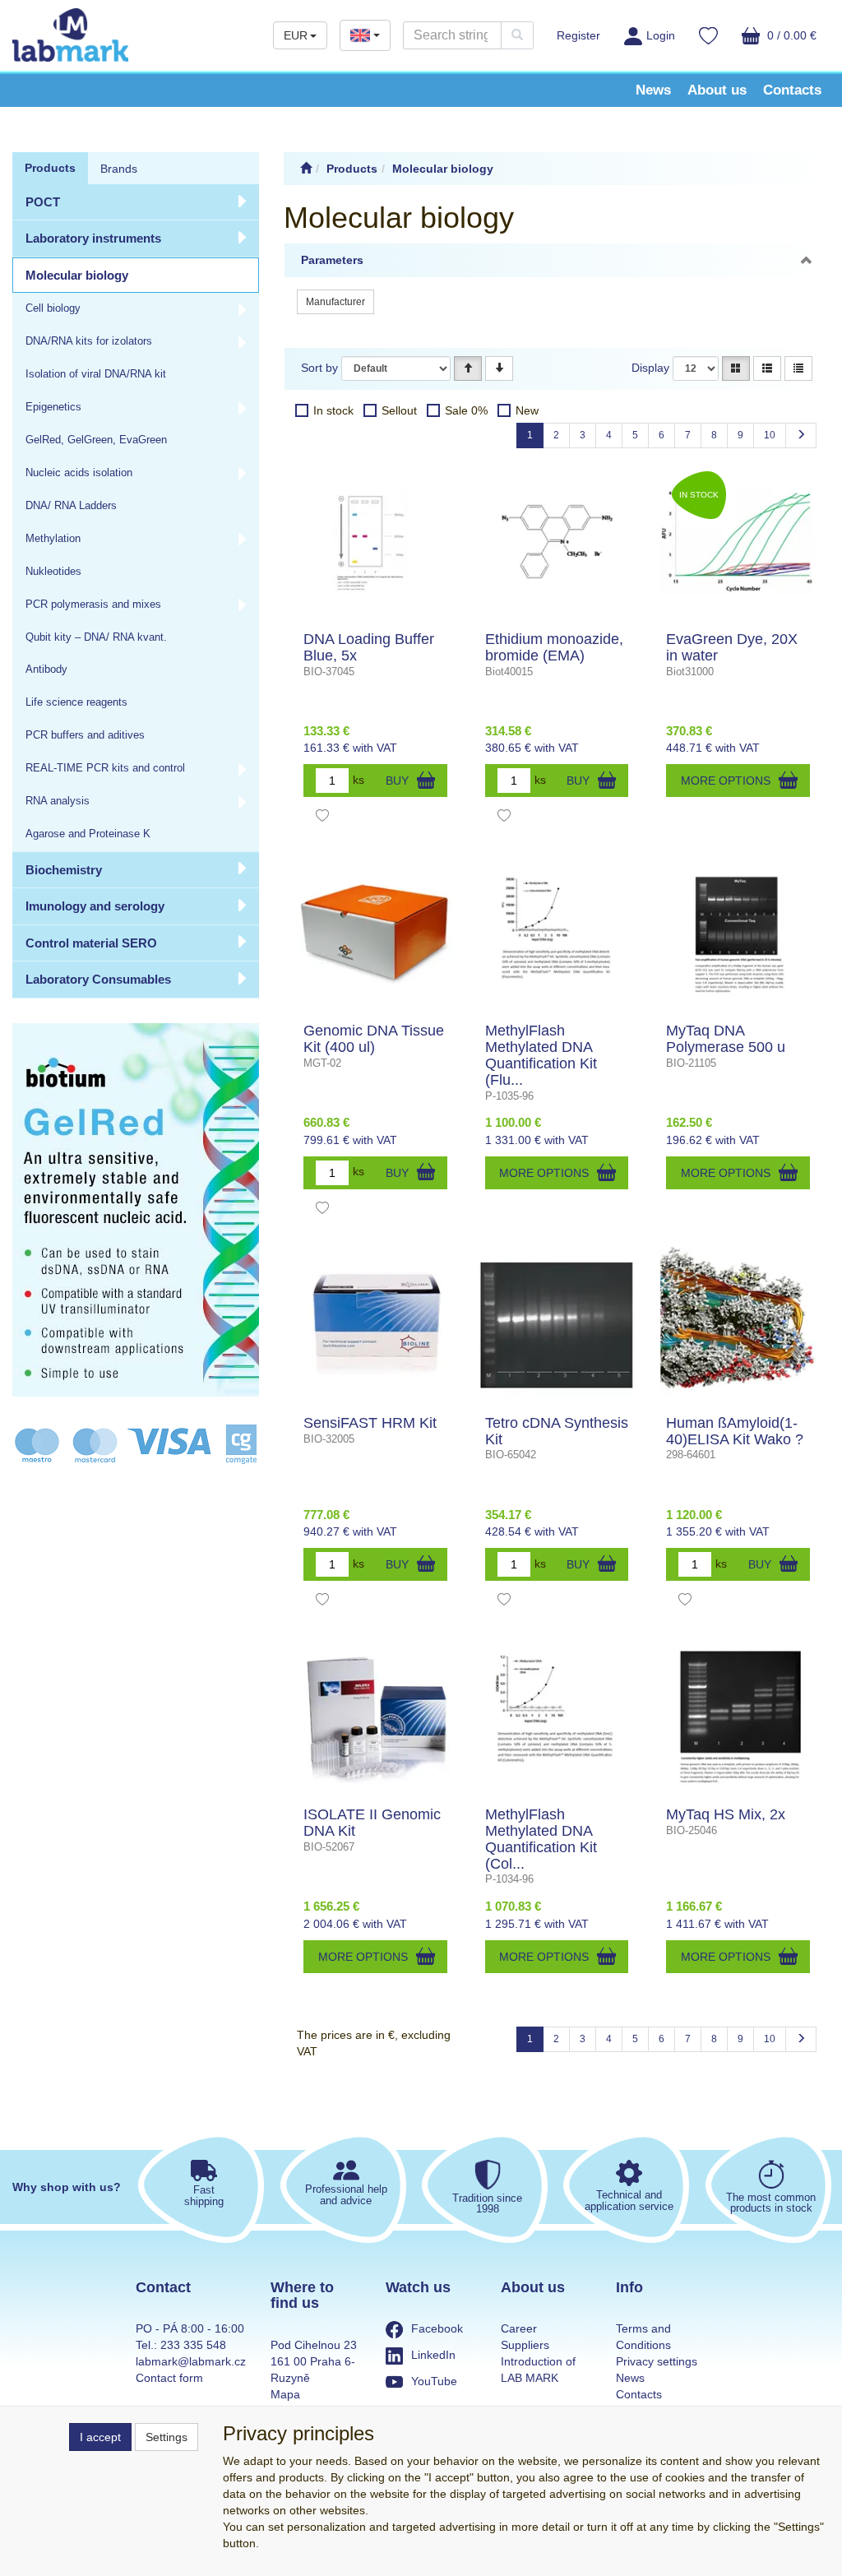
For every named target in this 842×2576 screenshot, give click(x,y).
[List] (767, 368)
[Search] (517, 35)
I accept (100, 2437)
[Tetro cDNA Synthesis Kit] (557, 1325)
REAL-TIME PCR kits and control (105, 768)
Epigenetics (53, 407)
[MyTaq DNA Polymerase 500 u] (738, 933)
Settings (167, 2437)
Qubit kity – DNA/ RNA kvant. (96, 637)
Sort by (319, 368)
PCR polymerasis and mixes (93, 605)
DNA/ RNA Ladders (71, 506)
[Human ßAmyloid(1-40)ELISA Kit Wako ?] (738, 1325)
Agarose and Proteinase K (88, 834)
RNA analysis (58, 801)
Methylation (53, 539)
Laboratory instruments (93, 238)
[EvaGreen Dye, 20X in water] (738, 541)
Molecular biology (77, 275)
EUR (296, 35)
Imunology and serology (95, 906)
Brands (119, 169)
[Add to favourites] (322, 818)
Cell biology (53, 308)
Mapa (285, 2394)
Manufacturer (335, 302)
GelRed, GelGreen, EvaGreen (96, 440)
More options (726, 781)
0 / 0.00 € (790, 35)
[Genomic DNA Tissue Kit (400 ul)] (375, 933)
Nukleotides (53, 572)
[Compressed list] (798, 368)
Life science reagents (76, 702)
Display (650, 368)
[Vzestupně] (468, 368)
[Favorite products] (708, 38)
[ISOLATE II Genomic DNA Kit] (375, 1717)
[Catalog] (736, 368)
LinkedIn (433, 2355)
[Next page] (801, 436)
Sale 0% (466, 410)
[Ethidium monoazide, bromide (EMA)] (557, 541)
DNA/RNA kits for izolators (89, 341)
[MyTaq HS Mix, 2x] (738, 1717)
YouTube (434, 2381)
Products (50, 168)
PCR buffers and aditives (85, 735)
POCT (43, 202)
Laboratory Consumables (98, 979)
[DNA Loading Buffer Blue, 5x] (375, 541)
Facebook (437, 2328)
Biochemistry (64, 870)
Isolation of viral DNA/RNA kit (96, 374)
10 (770, 435)
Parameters (332, 260)
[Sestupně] (499, 368)
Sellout (399, 410)
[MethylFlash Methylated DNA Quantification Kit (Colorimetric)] (557, 1717)
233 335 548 (193, 2345)
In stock (333, 410)
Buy (397, 781)
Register (578, 35)
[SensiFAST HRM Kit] (375, 1325)
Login (661, 35)
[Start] (306, 169)
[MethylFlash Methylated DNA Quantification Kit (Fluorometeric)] (557, 933)
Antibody (46, 669)
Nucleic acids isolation (79, 473)
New (527, 410)
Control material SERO (91, 943)
